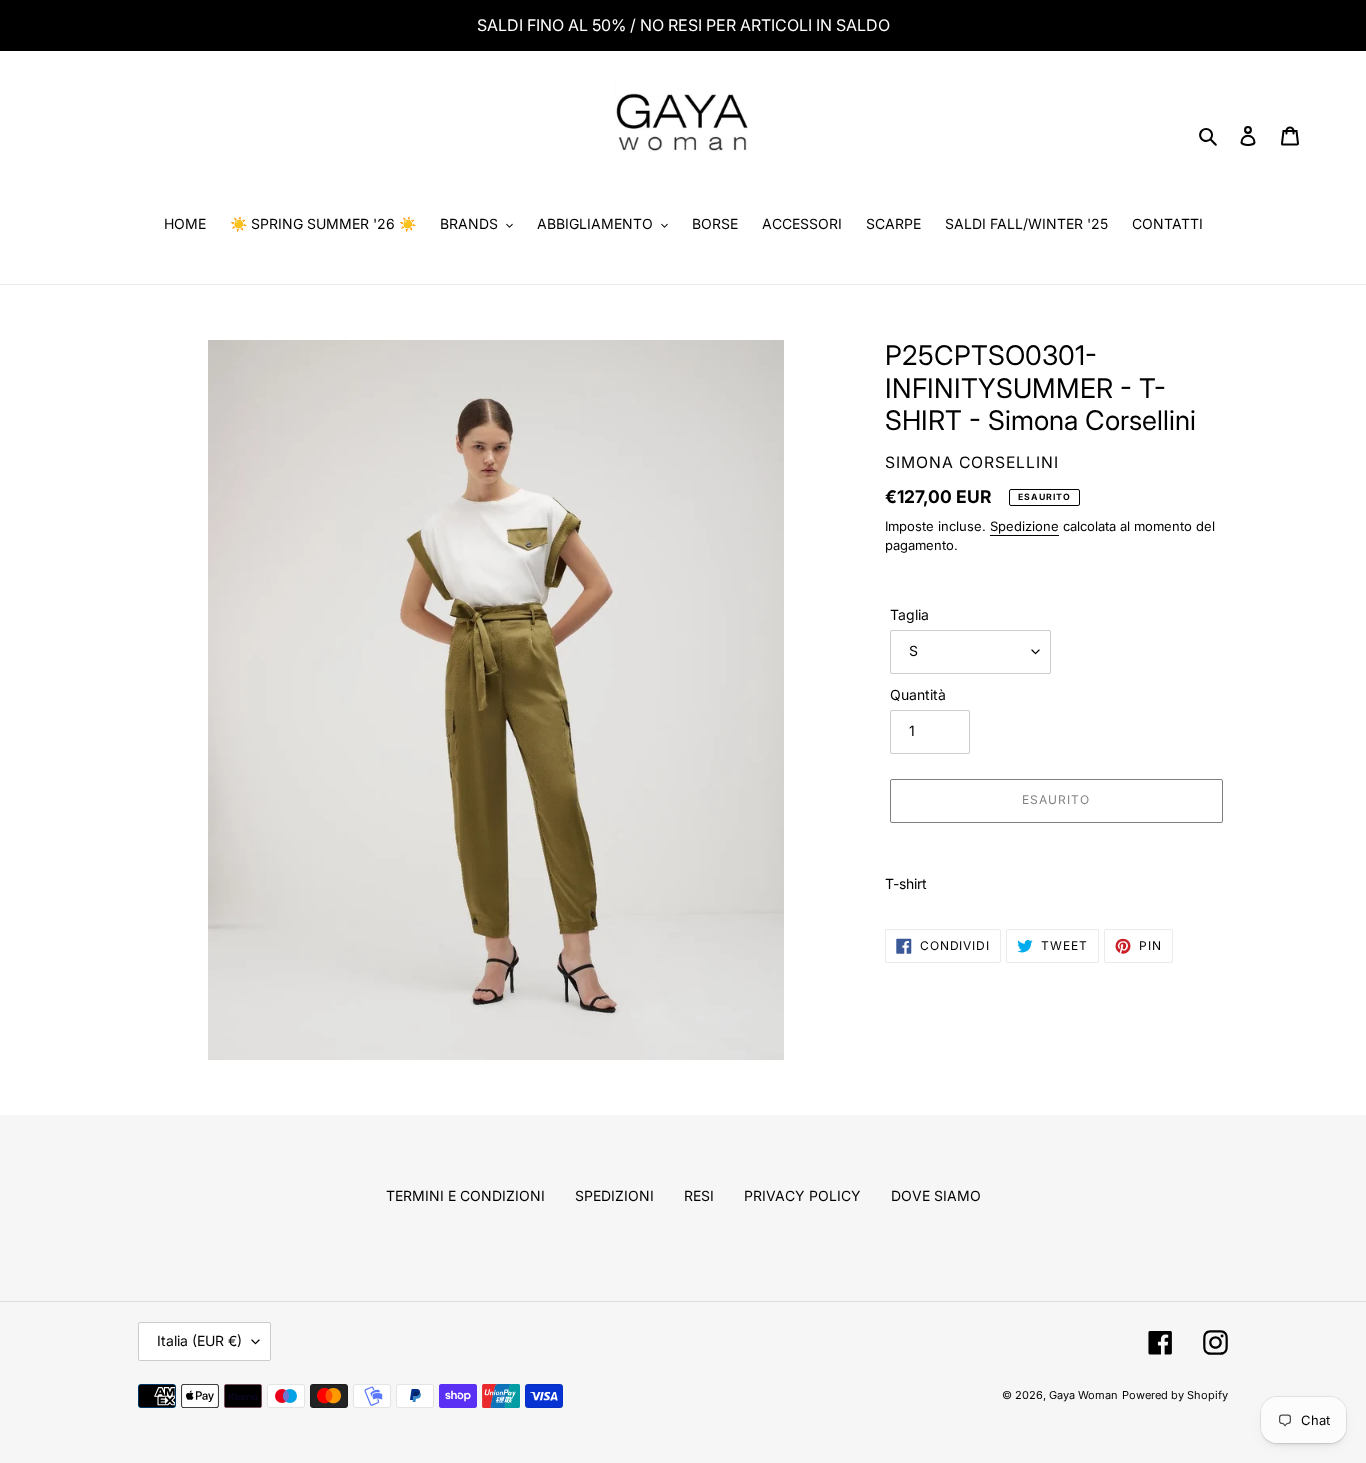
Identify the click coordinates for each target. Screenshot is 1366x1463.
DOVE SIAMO (936, 1195)
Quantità (918, 694)
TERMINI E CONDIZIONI (465, 1195)
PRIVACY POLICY (802, 1195)
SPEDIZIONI (614, 1195)
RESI (699, 1195)
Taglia (909, 614)
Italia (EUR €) (199, 1340)
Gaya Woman (1083, 1395)
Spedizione (1024, 526)
